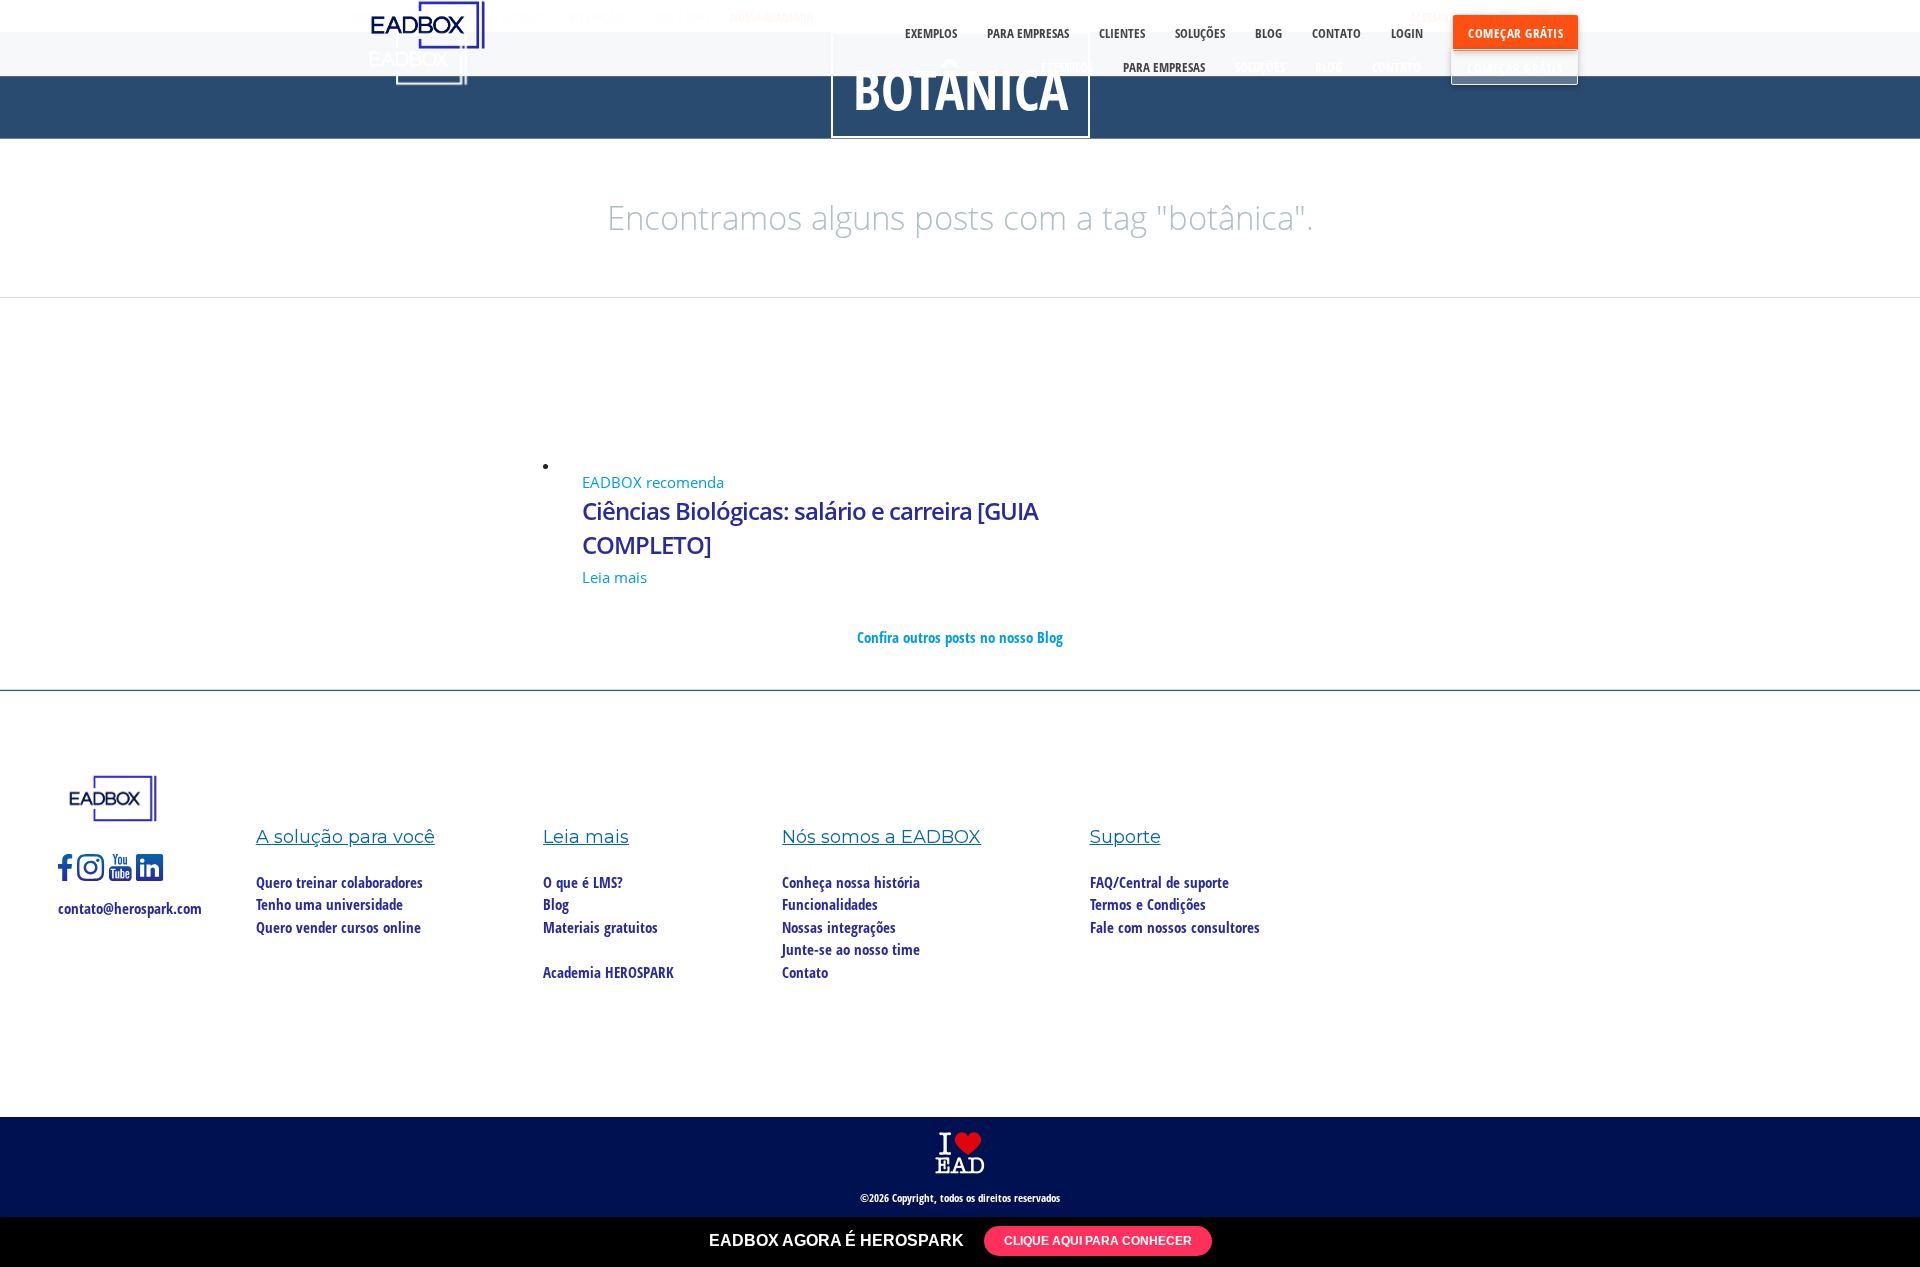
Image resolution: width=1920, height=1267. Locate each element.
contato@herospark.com (130, 908)
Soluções (1260, 67)
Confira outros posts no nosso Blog (960, 637)
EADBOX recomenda (653, 482)
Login (1407, 33)
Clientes (1122, 33)
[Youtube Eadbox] (122, 876)
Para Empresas (1164, 67)
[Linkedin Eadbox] (150, 876)
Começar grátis (1514, 68)
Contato (1396, 67)
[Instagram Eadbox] (93, 876)
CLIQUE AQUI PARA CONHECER (1098, 1241)
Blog (1328, 67)
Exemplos (1067, 67)
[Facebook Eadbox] (67, 876)
